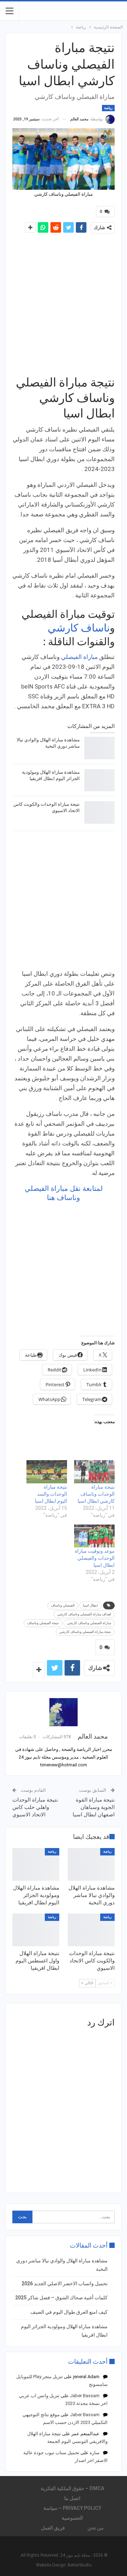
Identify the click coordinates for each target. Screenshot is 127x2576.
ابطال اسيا (90, 1605)
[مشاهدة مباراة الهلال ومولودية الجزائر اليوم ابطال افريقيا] (99, 780)
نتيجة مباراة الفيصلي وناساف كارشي (85, 1632)
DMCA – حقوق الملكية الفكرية (72, 2488)
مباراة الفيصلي (79, 657)
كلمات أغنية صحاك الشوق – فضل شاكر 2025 (61, 2298)
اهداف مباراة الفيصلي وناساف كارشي (84, 1614)
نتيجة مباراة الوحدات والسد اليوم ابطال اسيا (51, 1494)
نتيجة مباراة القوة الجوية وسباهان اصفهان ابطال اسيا (94, 1807)
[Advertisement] (64, 304)
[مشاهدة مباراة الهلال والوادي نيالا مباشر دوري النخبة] (99, 748)
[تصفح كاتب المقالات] (64, 1712)
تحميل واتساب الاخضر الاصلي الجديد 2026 (65, 2283)
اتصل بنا (72, 2498)
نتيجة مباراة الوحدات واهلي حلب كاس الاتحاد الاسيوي (35, 1807)
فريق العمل (53, 2528)
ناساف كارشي (79, 628)
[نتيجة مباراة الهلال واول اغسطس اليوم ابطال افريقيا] (36, 1930)
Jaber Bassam (85, 2396)
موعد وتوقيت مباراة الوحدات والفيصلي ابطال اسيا (95, 1558)
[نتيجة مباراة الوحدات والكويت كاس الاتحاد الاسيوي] (99, 812)
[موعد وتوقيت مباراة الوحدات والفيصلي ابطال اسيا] (94, 1536)
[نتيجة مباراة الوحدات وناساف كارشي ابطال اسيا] (94, 1472)
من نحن (96, 2528)
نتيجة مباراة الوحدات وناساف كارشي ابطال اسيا (96, 1494)
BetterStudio (80, 2565)
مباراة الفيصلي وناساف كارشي (89, 1623)
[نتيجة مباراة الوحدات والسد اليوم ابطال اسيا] (47, 1472)
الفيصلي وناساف (63, 1605)
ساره (95, 2453)
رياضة (108, 108)
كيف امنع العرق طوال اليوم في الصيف (69, 2312)
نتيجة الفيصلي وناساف (43, 1623)
